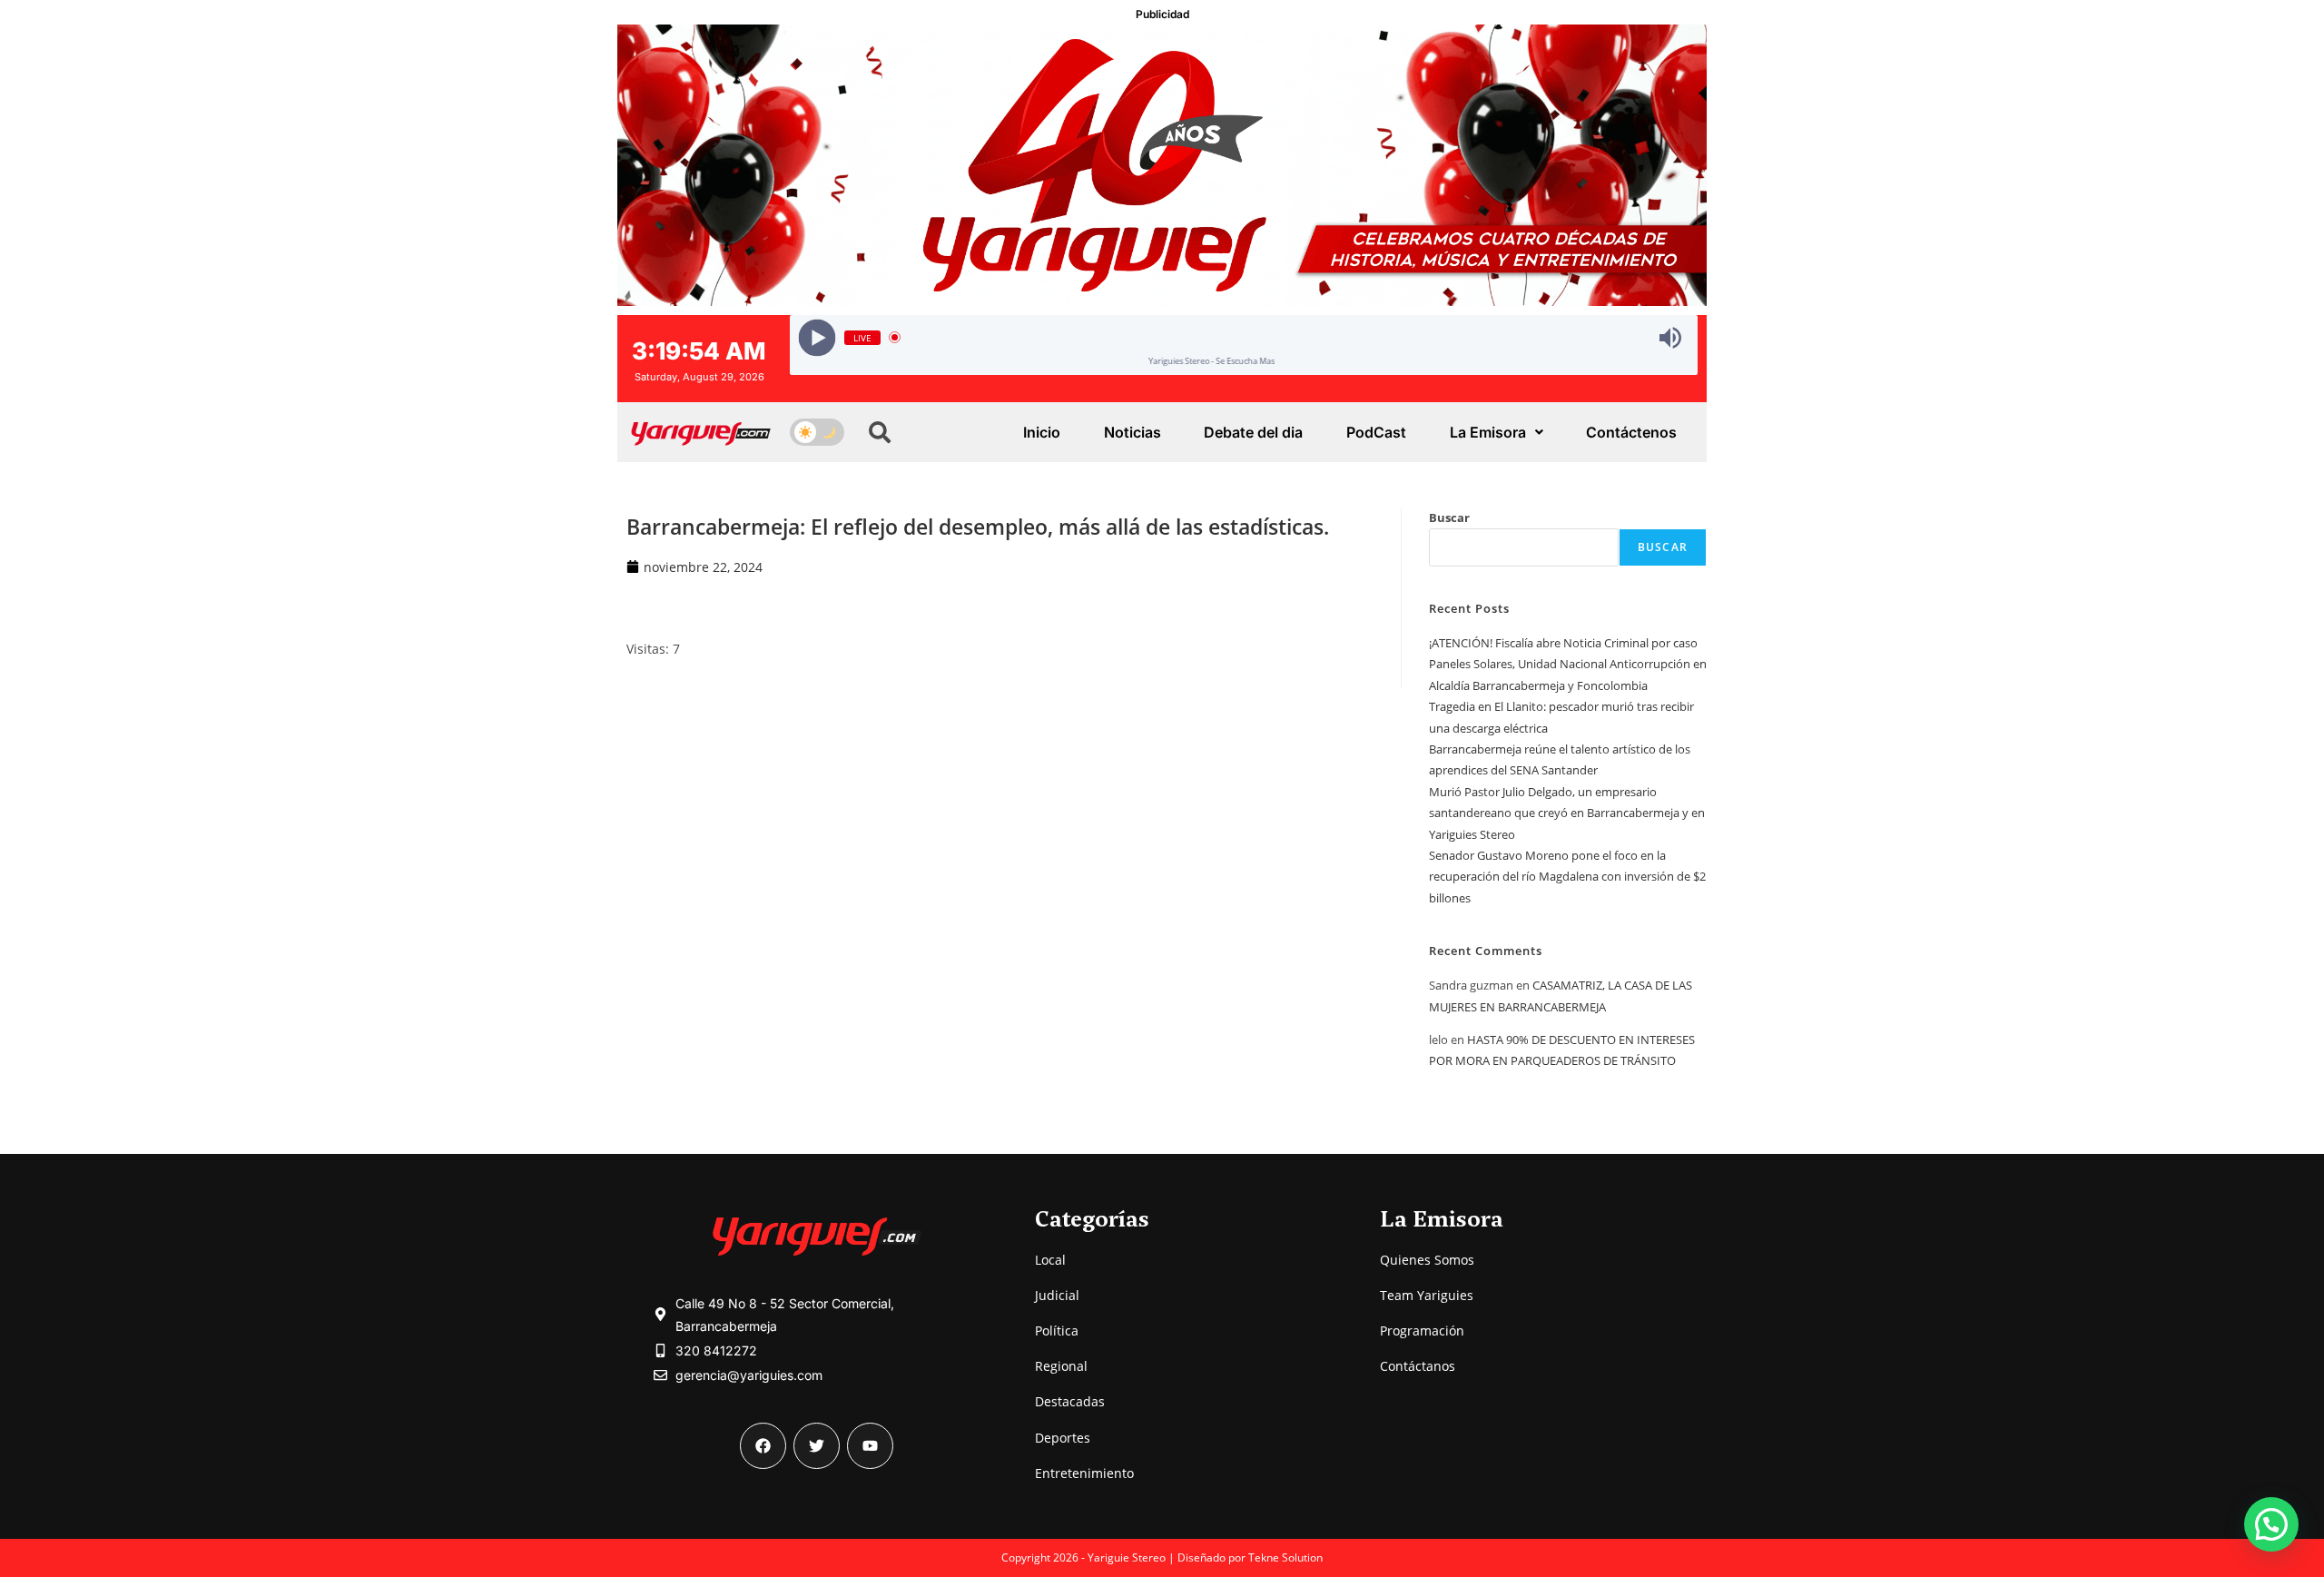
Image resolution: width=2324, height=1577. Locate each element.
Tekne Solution (1285, 1557)
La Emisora (1488, 432)
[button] (2271, 1524)
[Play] (817, 337)
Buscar (1449, 517)
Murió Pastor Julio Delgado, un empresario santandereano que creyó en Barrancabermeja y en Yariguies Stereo (1567, 813)
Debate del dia (1253, 432)
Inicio (1042, 432)
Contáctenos (1631, 432)
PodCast (1376, 432)
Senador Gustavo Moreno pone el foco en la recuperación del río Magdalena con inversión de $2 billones (1567, 877)
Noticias (1132, 432)
